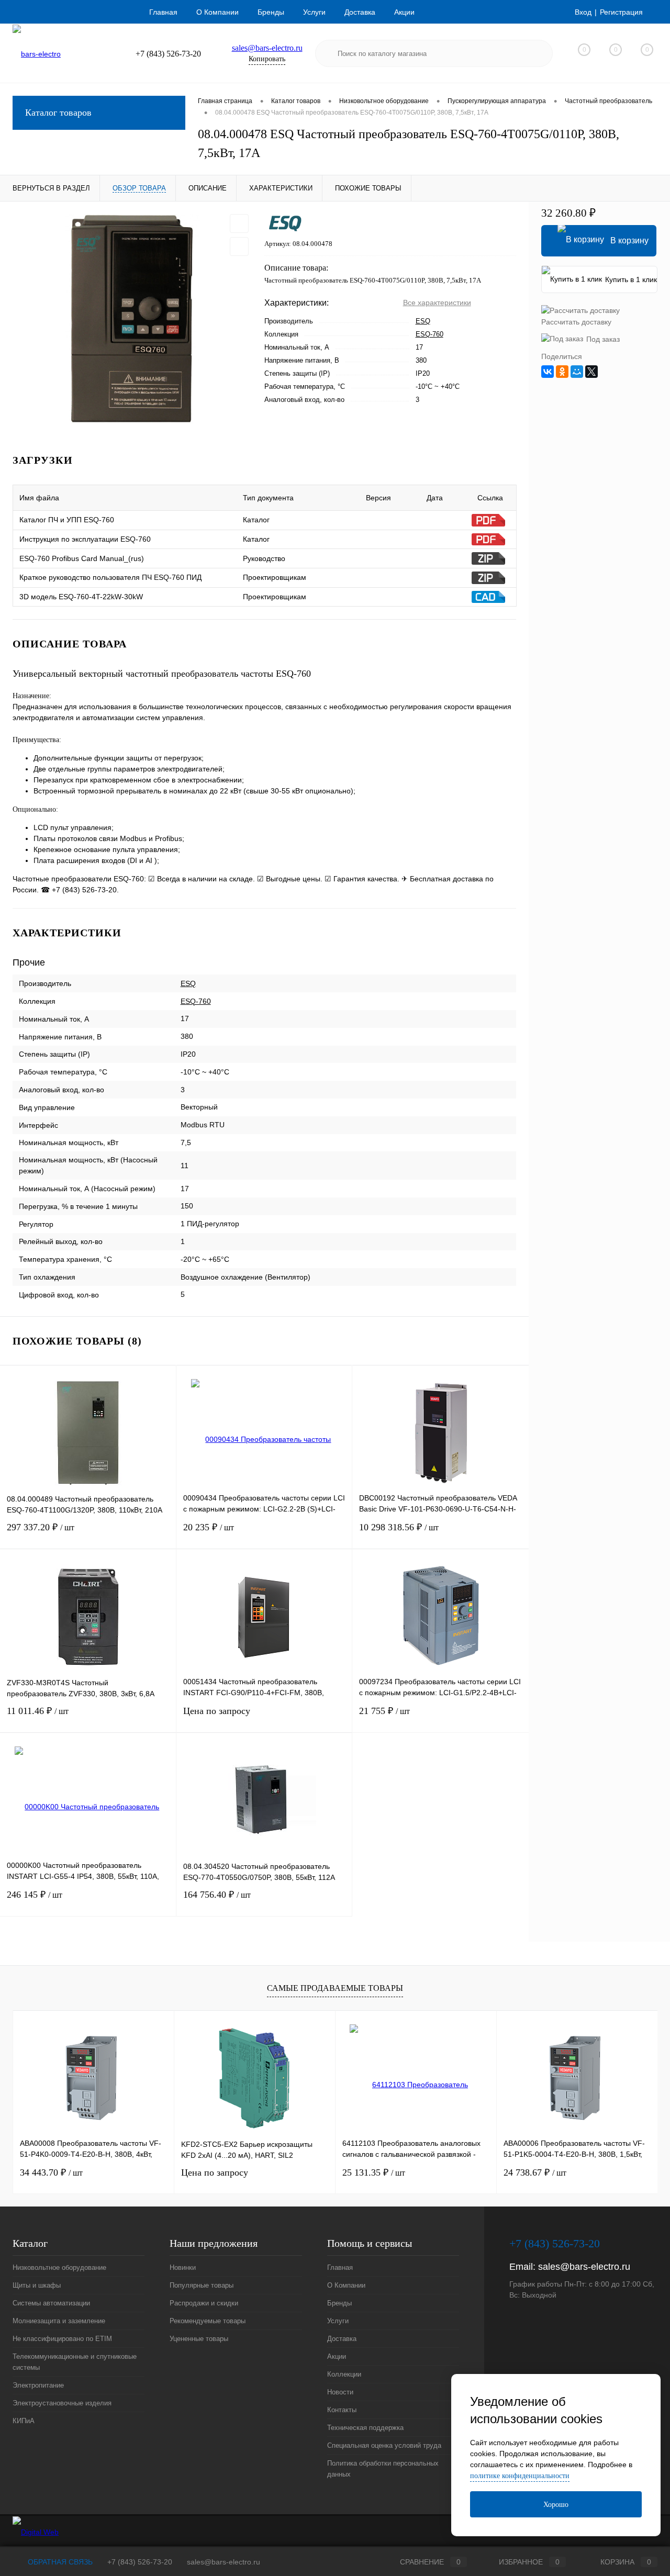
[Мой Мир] (577, 372)
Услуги (314, 12)
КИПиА (24, 2421)
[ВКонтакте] (548, 372)
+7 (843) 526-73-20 (140, 2562)
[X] (591, 372)
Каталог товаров (58, 113)
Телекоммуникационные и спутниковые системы (75, 2362)
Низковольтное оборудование (59, 2267)
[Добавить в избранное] (239, 223)
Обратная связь (59, 2562)
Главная (163, 12)
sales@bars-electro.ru (267, 48)
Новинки (183, 2267)
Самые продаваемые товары (335, 1988)
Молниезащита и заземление (59, 2321)
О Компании (217, 12)
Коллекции (344, 2374)
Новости (340, 2392)
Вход (583, 12)
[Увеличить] (132, 319)
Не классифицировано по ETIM (62, 2339)
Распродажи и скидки (204, 2303)
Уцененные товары (199, 2339)
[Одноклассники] (562, 372)
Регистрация (621, 12)
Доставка (360, 12)
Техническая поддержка (365, 2428)
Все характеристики (437, 303)
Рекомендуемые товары (208, 2321)
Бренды (271, 12)
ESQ (423, 321)
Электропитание (38, 2385)
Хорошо (556, 2505)
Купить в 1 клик (631, 279)
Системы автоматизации (51, 2303)
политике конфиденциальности (520, 2476)
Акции (404, 12)
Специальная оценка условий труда (384, 2445)
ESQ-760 (429, 334)
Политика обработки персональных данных (383, 2469)
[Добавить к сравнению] (239, 247)
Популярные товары (202, 2285)
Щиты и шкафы (37, 2285)
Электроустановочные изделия (62, 2403)
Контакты (342, 2410)
